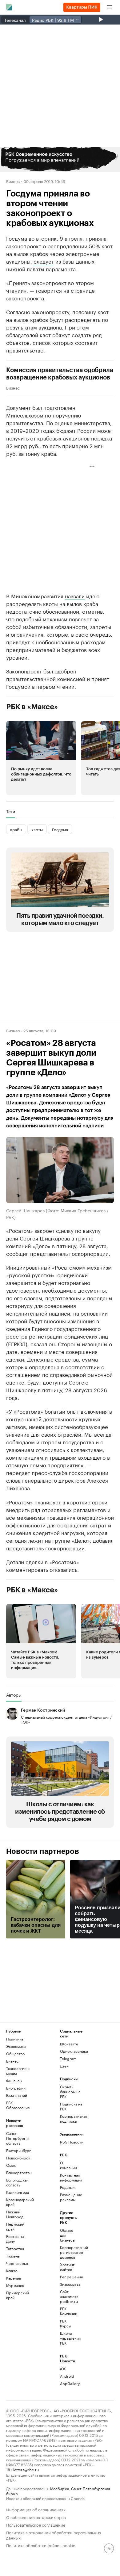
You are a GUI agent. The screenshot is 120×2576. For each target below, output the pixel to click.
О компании (68, 2165)
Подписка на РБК (71, 2106)
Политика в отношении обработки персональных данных (54, 2535)
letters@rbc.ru (26, 2469)
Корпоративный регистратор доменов (69, 2252)
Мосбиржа (60, 2488)
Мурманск (15, 2285)
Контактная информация (69, 2177)
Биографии (16, 2088)
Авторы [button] (14, 1695)
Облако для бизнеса (67, 2235)
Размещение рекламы (69, 2197)
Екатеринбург (18, 2150)
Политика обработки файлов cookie (41, 2545)
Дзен (64, 2066)
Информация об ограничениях (36, 2509)
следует (44, 261)
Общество (15, 2054)
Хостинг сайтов (67, 2267)
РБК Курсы (66, 2323)
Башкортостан (19, 2172)
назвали (75, 596)
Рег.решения (69, 2277)
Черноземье (17, 2263)
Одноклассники (74, 2051)
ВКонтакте (69, 2044)
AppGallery (69, 2383)
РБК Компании (69, 2311)
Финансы (14, 2081)
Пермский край (15, 2226)
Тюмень (13, 2256)
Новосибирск (18, 2158)
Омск (11, 2165)
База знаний (17, 2095)
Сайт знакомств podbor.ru (69, 2296)
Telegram (68, 2058)
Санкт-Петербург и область (17, 2138)
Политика (15, 2039)
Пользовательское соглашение (36, 2524)
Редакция (68, 2187)
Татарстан (15, 2248)
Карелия (14, 2278)
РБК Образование (18, 2105)
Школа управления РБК (69, 2338)
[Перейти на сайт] (60, 159)
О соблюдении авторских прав (36, 2517)
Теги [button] (11, 811)
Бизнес (13, 181)
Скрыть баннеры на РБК (70, 2092)
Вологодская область (17, 2182)
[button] (60, 159)
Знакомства (69, 2284)
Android (67, 2376)
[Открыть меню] (110, 7)
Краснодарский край (20, 2202)
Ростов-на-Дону (16, 2239)
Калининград (18, 2192)
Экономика (16, 2046)
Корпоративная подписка (74, 2119)
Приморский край (18, 2295)
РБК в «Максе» (32, 707)
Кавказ (12, 2271)
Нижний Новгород (15, 2214)
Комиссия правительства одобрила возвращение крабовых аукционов (60, 374)
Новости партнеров (43, 1851)
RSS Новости (72, 2142)
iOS (63, 2369)
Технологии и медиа (18, 2071)
